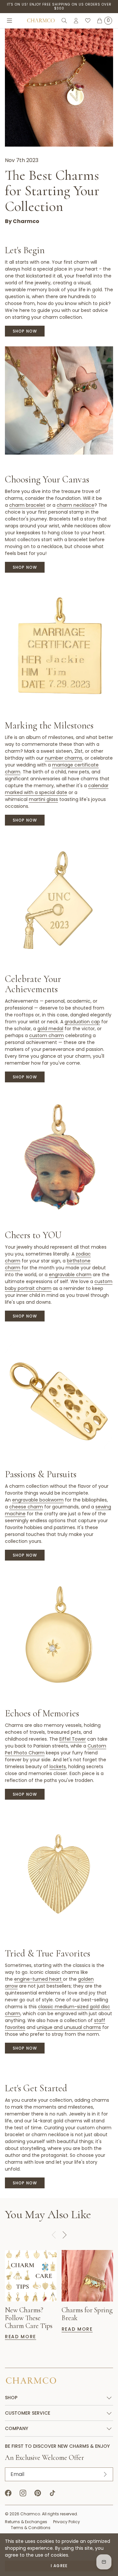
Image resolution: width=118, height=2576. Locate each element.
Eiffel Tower (73, 1739)
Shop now (25, 331)
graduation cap (82, 1022)
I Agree (59, 2566)
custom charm (47, 1035)
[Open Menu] (10, 21)
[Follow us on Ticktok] (52, 2493)
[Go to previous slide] (54, 2235)
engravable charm (70, 1275)
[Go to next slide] (64, 2235)
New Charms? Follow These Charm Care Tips (29, 2318)
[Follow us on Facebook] (8, 2493)
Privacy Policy (67, 2522)
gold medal (50, 1029)
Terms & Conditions (31, 2528)
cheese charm (26, 1507)
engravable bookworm (38, 1500)
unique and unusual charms (69, 2027)
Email (17, 2474)
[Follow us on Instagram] (23, 2493)
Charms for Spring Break (87, 2314)
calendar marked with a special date (57, 789)
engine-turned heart (39, 1979)
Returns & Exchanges (26, 2522)
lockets (58, 1767)
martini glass (43, 799)
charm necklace (76, 505)
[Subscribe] (105, 2474)
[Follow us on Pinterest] (38, 2493)
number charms (64, 758)
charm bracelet (27, 505)
